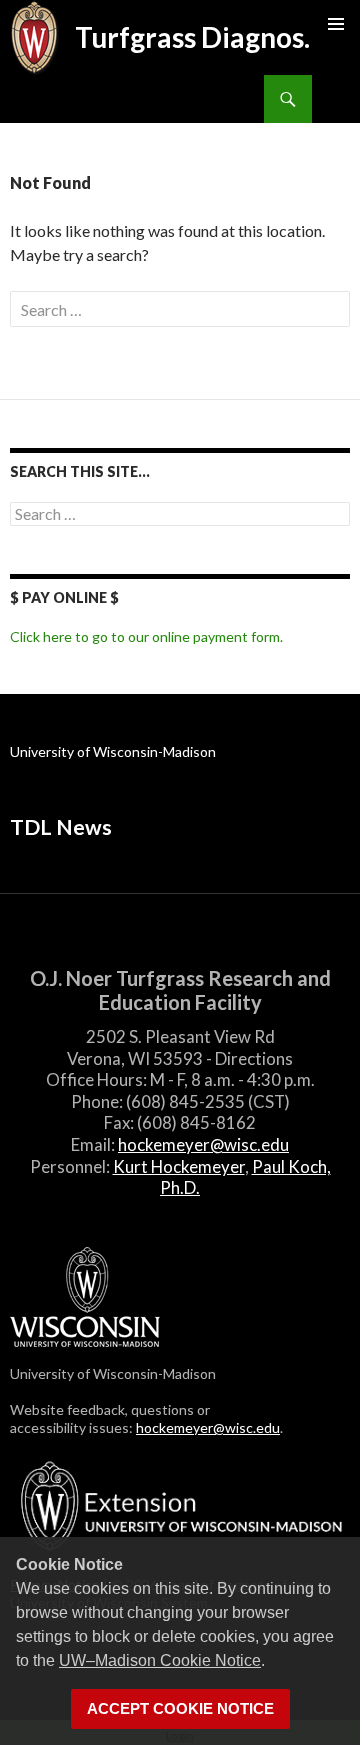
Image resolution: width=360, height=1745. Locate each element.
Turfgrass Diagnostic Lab (202, 37)
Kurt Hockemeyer (179, 1166)
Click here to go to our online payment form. (146, 636)
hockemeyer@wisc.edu (203, 1144)
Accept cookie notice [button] (180, 1709)
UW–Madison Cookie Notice (160, 1660)
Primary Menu (336, 24)
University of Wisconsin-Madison (113, 751)
